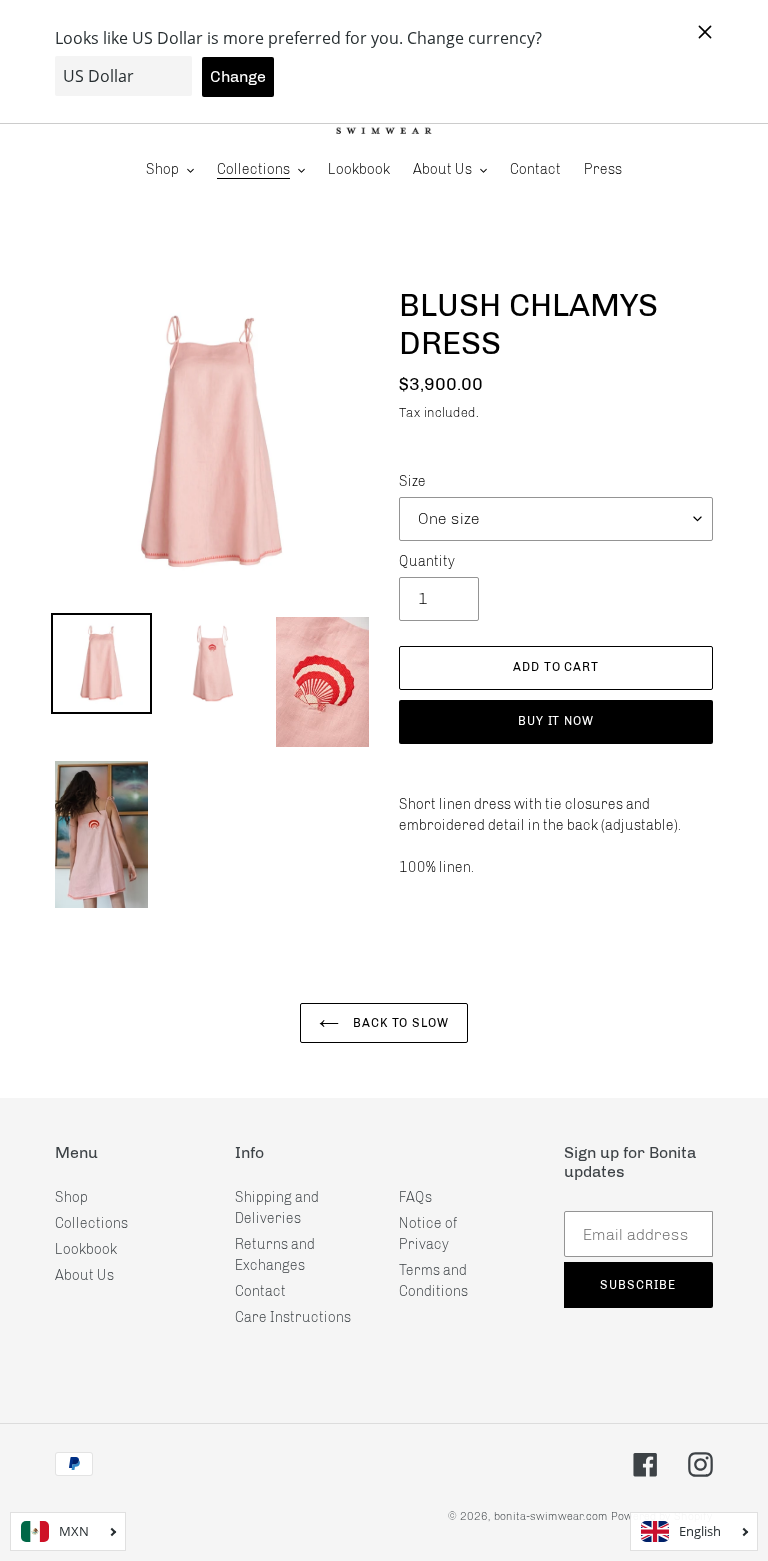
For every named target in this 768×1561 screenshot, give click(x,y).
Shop (71, 1197)
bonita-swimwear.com (551, 1516)
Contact (260, 1291)
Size (412, 481)
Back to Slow (399, 1023)
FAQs (415, 1197)
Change (238, 76)
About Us (84, 1275)
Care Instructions (293, 1317)
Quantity (427, 561)
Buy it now (556, 721)
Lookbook (86, 1249)
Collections (91, 1223)
